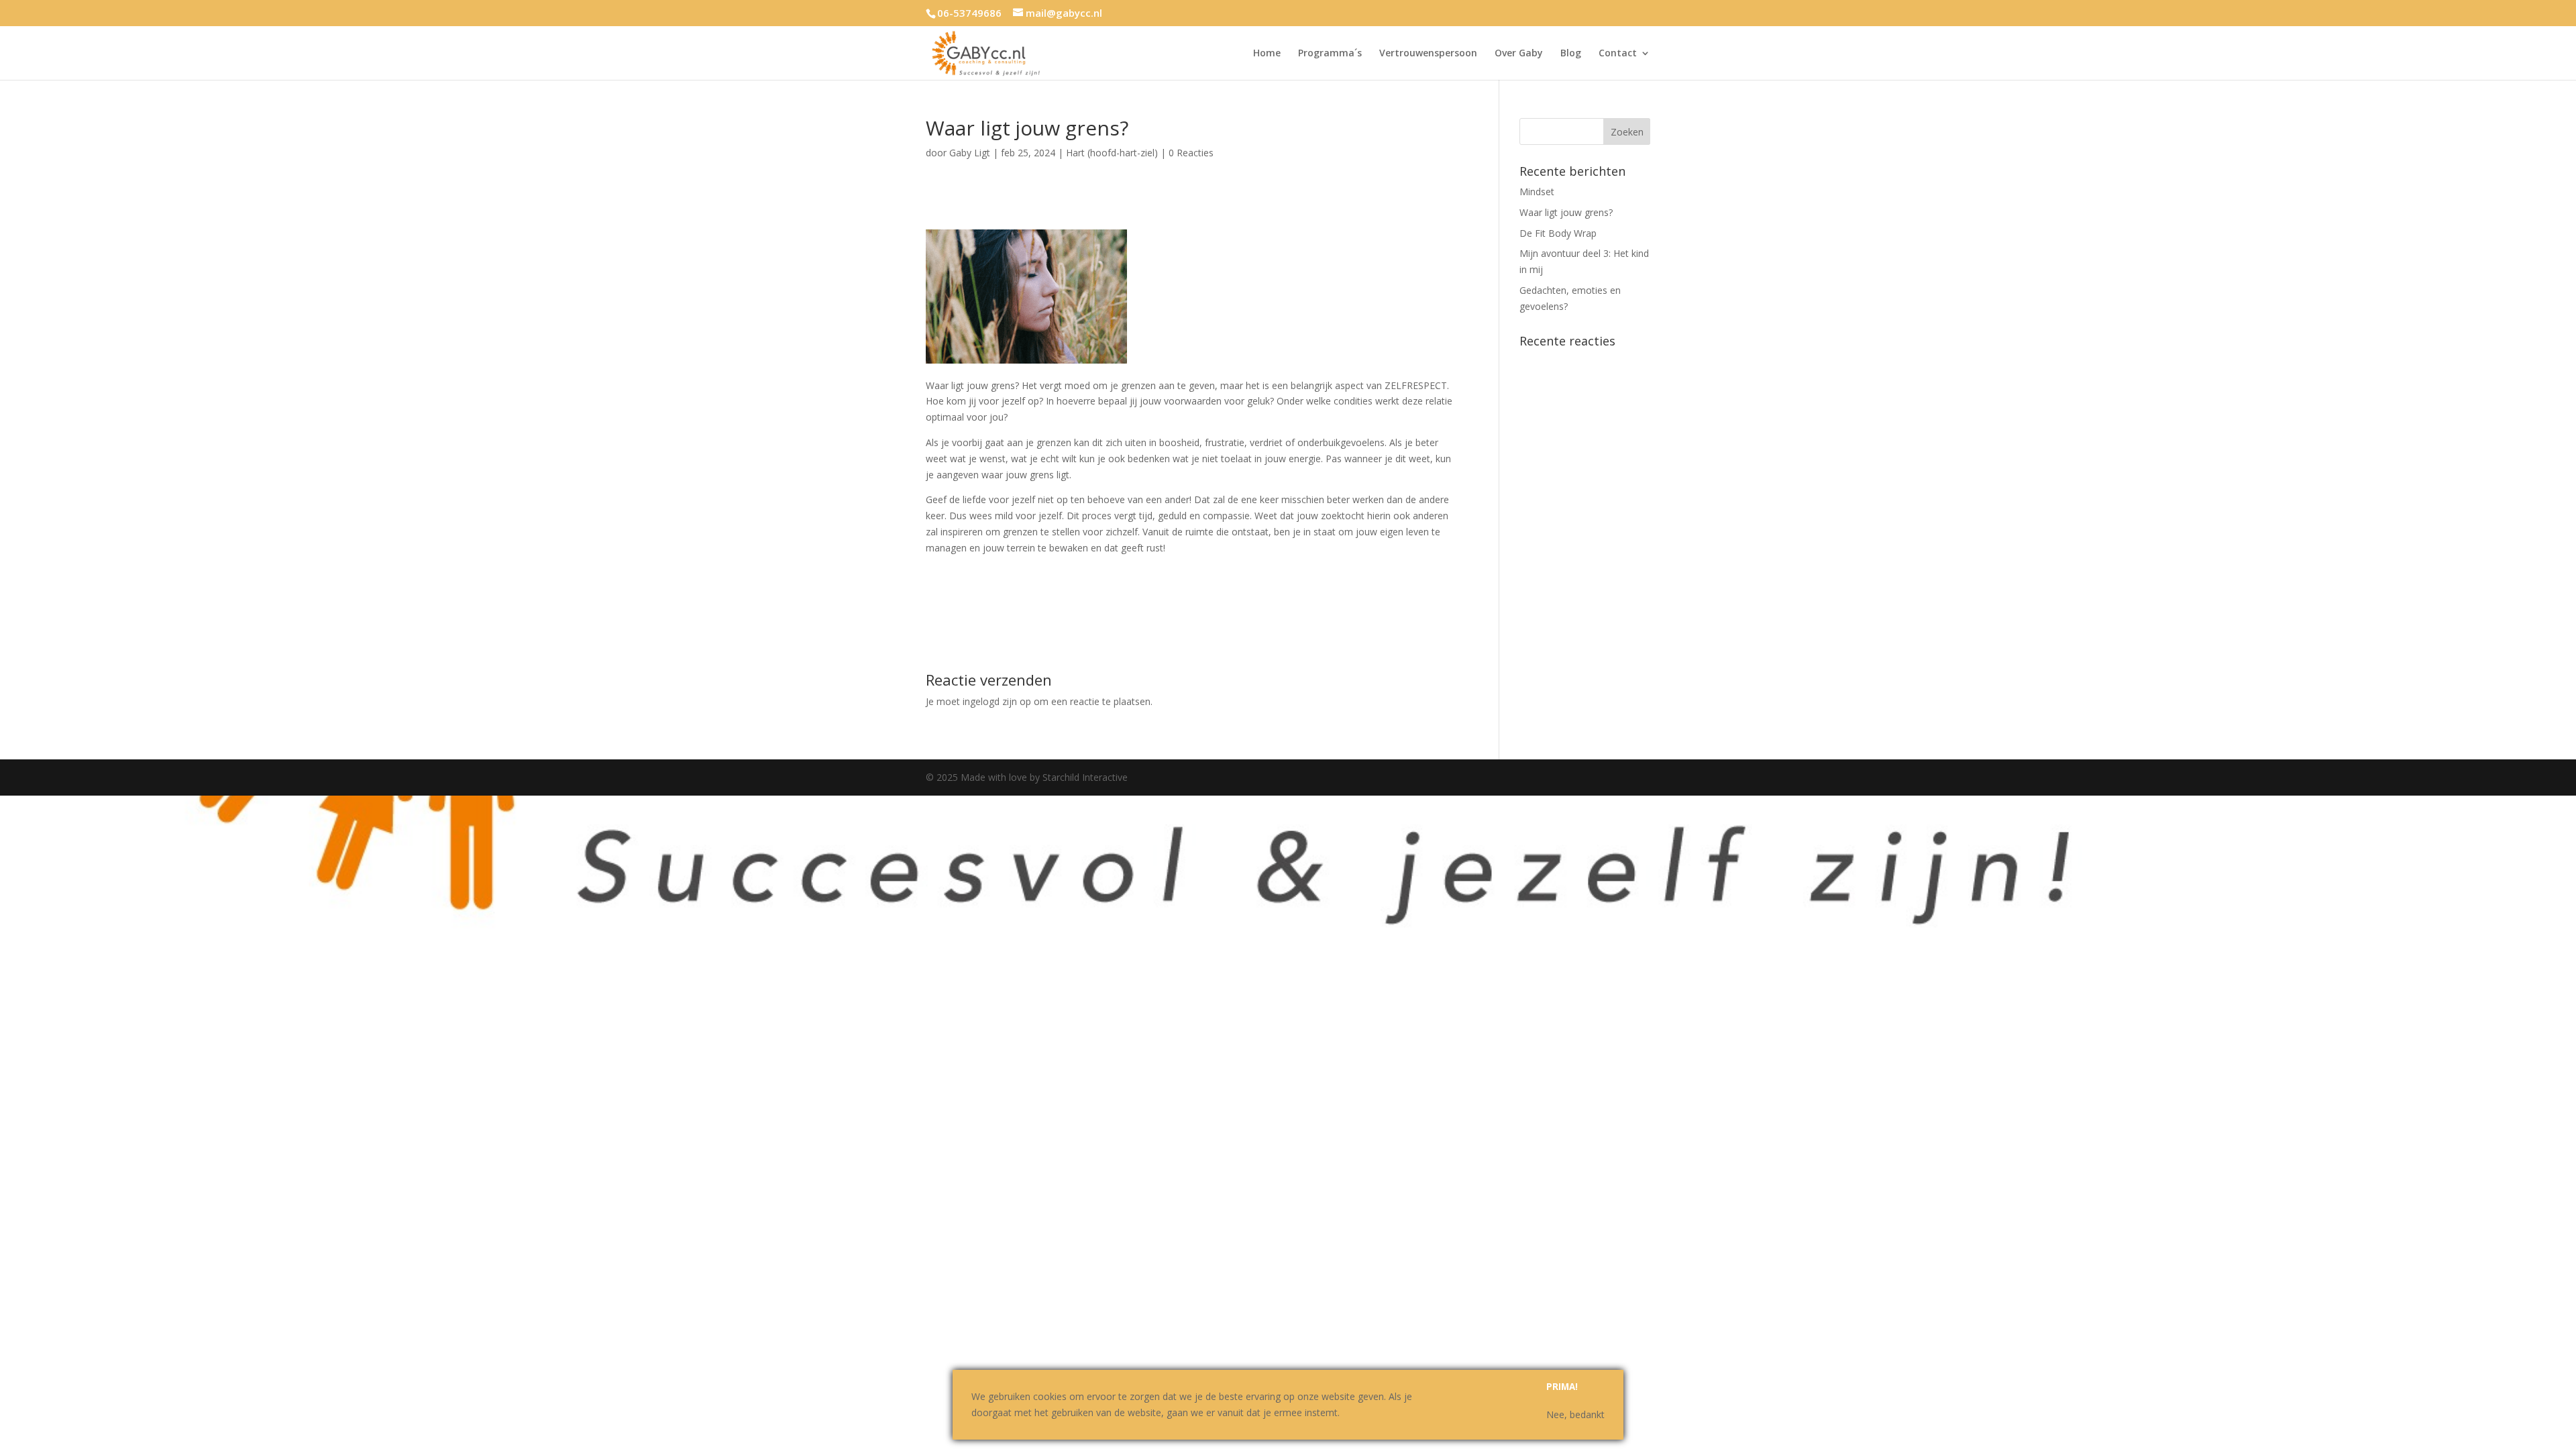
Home (1267, 54)
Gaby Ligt (970, 153)
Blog (1571, 54)
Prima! (1562, 1387)
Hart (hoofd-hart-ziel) (1112, 153)
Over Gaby (1519, 54)
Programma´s (1330, 54)
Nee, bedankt (1575, 1414)
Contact (1618, 54)
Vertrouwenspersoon (1428, 54)
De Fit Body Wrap (1558, 233)
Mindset (1537, 192)
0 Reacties (1191, 153)
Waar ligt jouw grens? (1566, 212)
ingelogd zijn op (997, 701)
